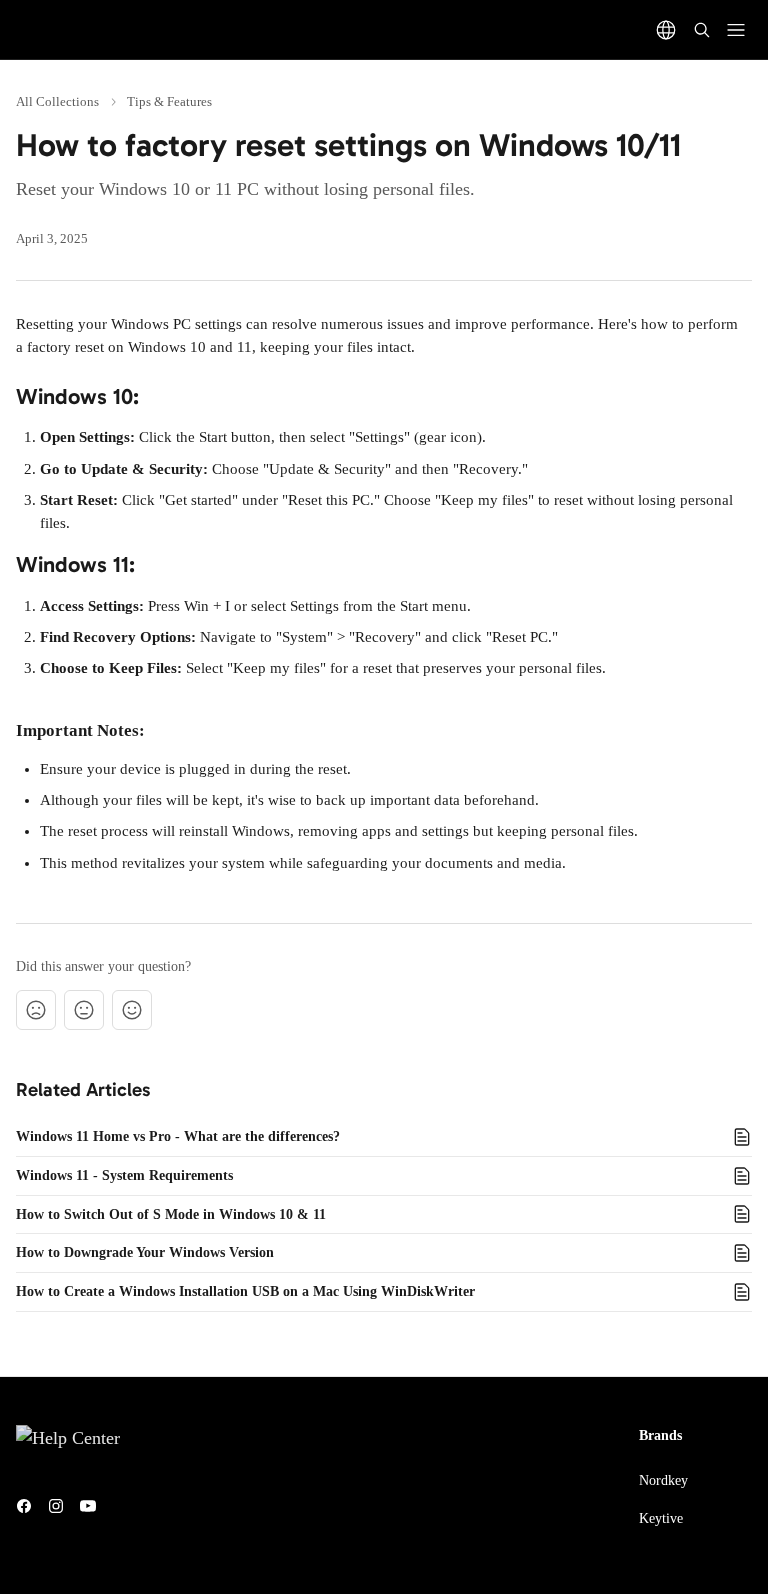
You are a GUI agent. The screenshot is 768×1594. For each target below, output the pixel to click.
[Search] (702, 30)
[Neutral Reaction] (84, 1010)
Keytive (661, 1518)
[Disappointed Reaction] (36, 1010)
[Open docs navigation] (736, 30)
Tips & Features (169, 101)
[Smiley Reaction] (132, 1010)
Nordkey (663, 1480)
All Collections (57, 101)
